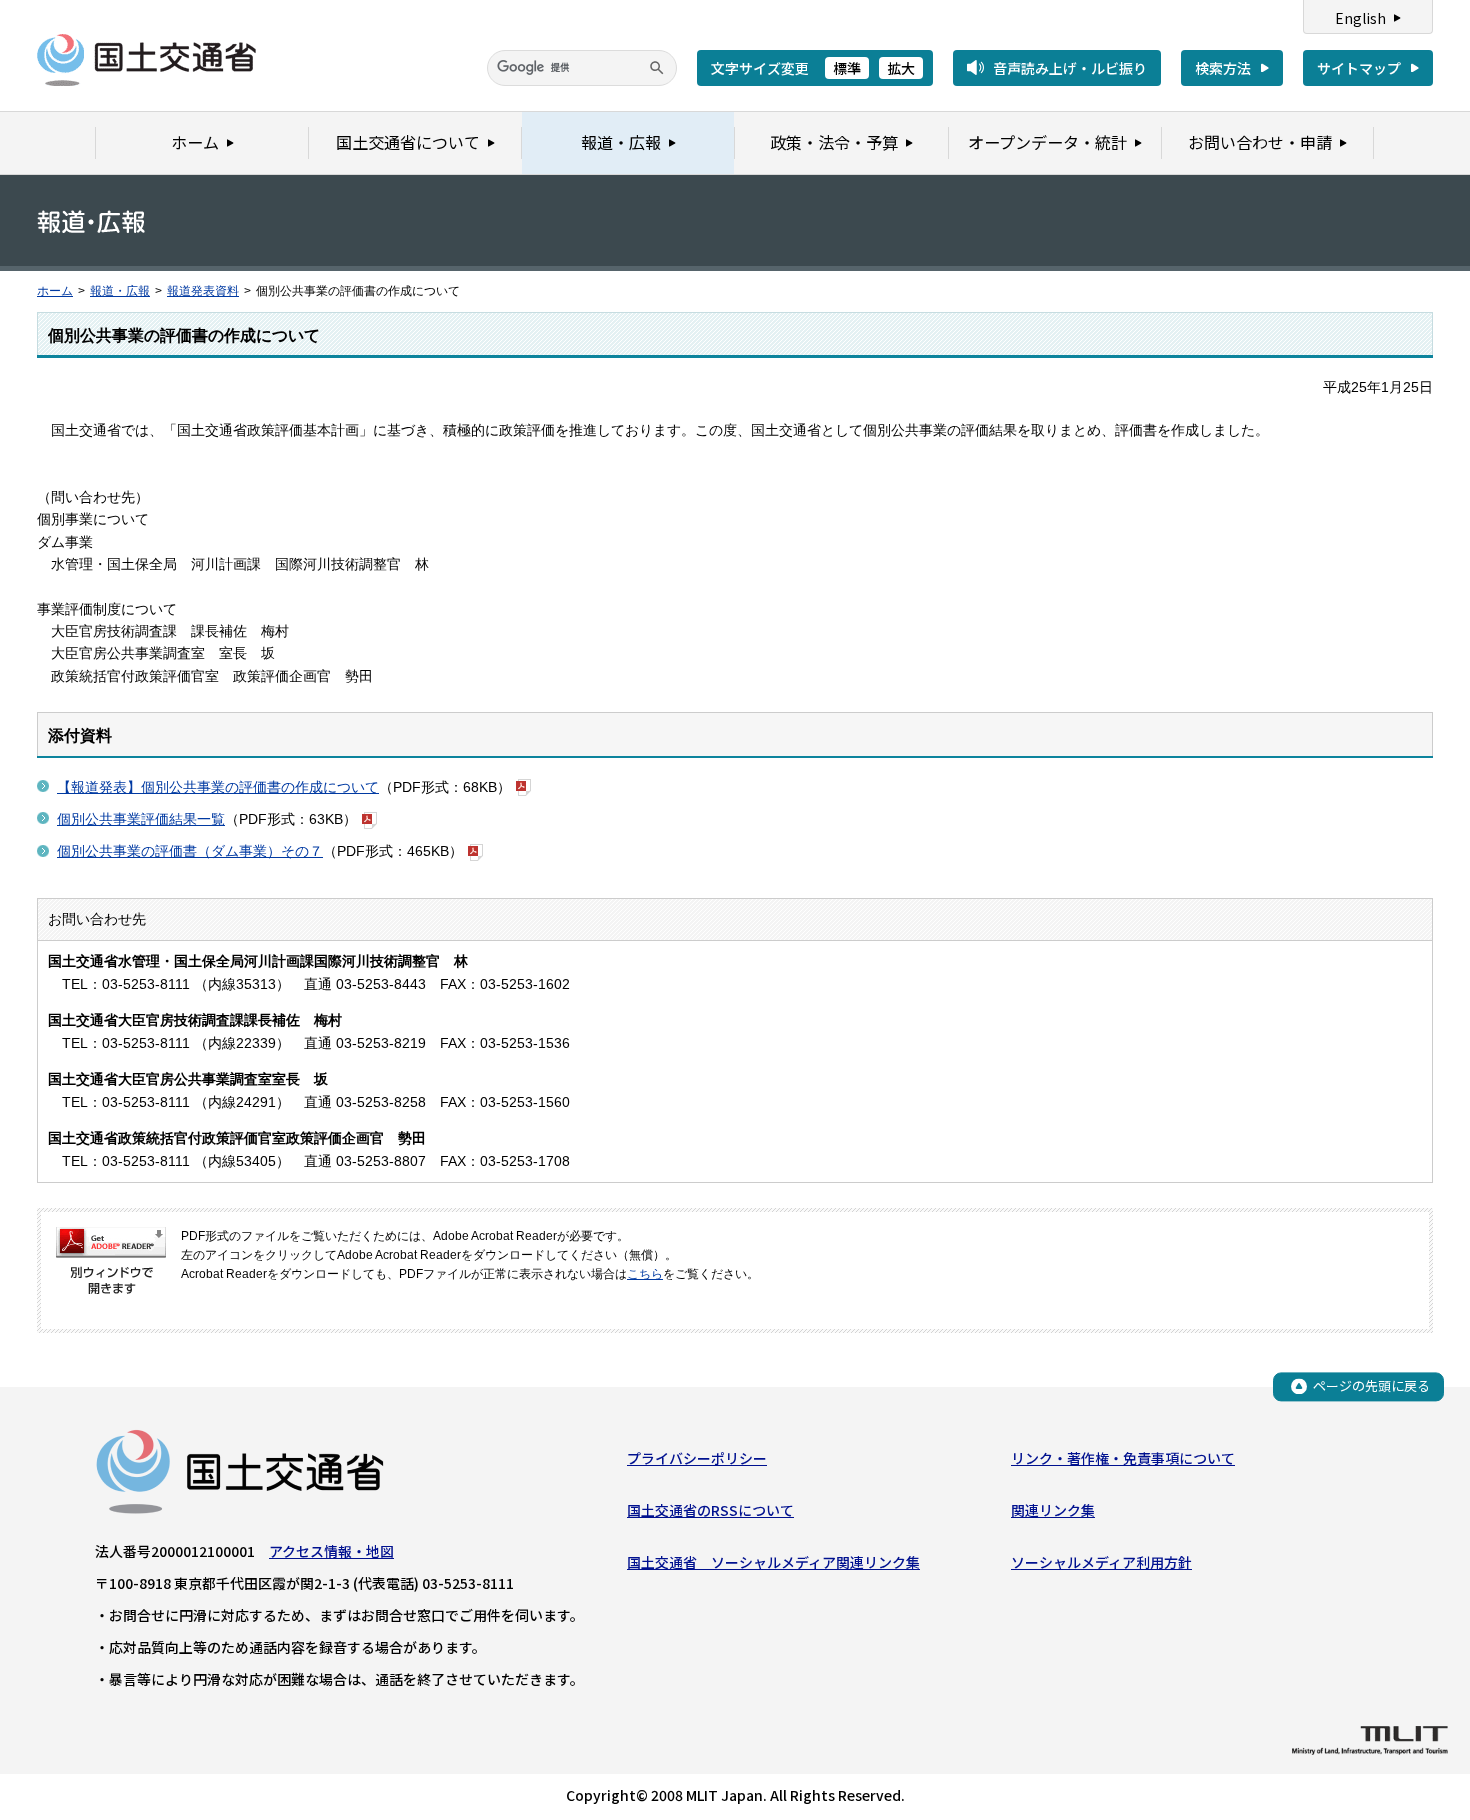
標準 (847, 68)
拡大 (901, 68)
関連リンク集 (1053, 1510)
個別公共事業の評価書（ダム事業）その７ (190, 851)
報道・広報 (120, 291)
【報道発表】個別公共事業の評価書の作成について (218, 787)
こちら (645, 1274)
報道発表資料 (203, 291)
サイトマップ (1359, 68)
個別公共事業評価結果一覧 (141, 819)
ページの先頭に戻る (1371, 1385)
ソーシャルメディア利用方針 (1101, 1562)
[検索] (657, 68)
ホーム (55, 291)
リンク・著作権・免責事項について (1123, 1458)
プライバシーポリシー (697, 1458)
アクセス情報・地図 (331, 1551)
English (1360, 18)
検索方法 (1223, 68)
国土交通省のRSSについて (710, 1510)
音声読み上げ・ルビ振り (1070, 68)
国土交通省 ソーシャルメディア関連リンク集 (773, 1562)
